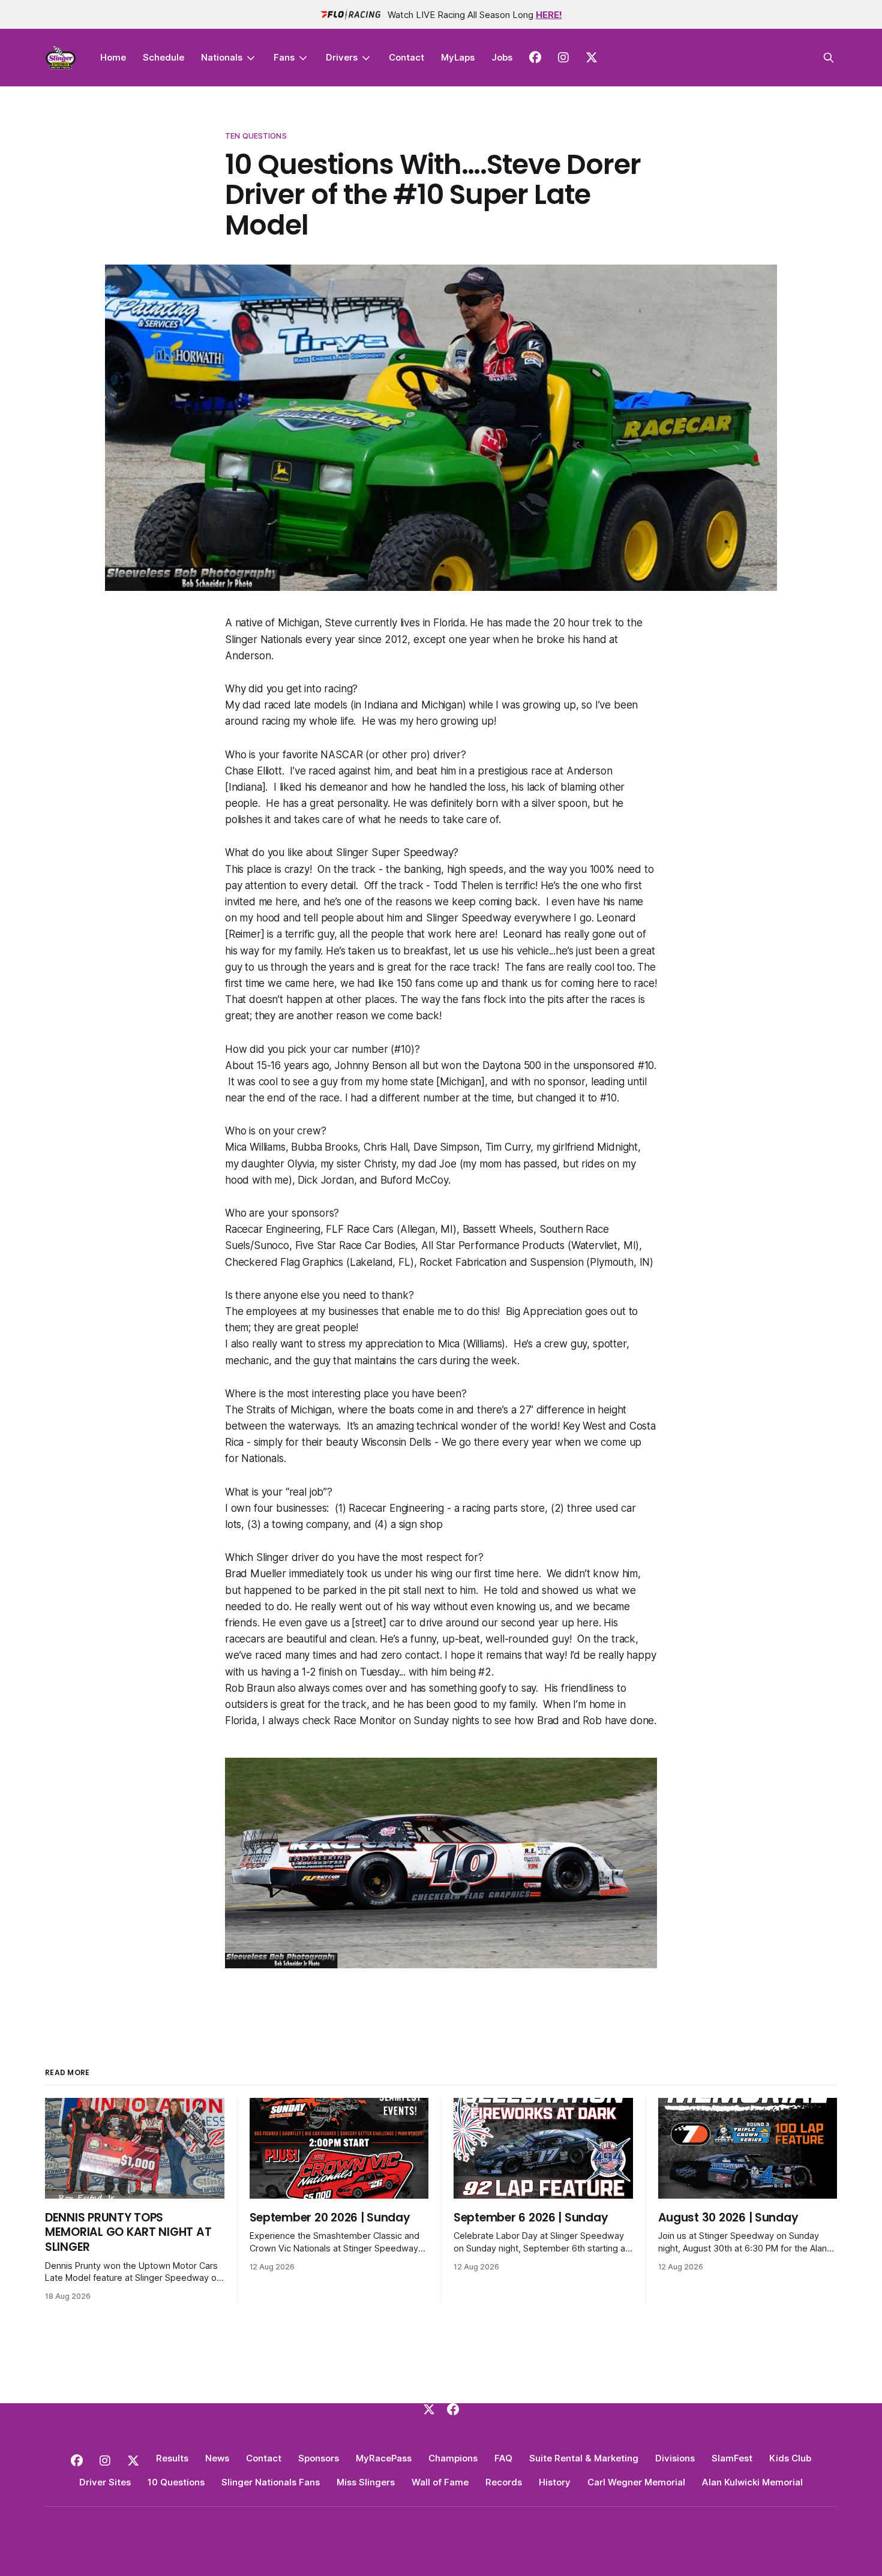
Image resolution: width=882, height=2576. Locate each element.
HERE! (549, 15)
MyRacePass (384, 2458)
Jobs (502, 57)
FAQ (503, 2458)
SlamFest (732, 2458)
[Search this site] (829, 58)
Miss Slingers (366, 2482)
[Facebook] (453, 2409)
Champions (453, 2458)
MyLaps (458, 57)
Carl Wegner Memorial (636, 2482)
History (555, 2482)
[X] (429, 2409)
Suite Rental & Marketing (584, 2458)
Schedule (163, 57)
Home (113, 57)
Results (172, 2458)
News (217, 2458)
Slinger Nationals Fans (271, 2482)
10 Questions (176, 2482)
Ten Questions (256, 136)
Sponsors (319, 2458)
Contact (406, 57)
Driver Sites (105, 2482)
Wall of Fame (440, 2482)
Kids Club (790, 2458)
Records (504, 2482)
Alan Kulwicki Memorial (752, 2482)
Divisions (675, 2458)
